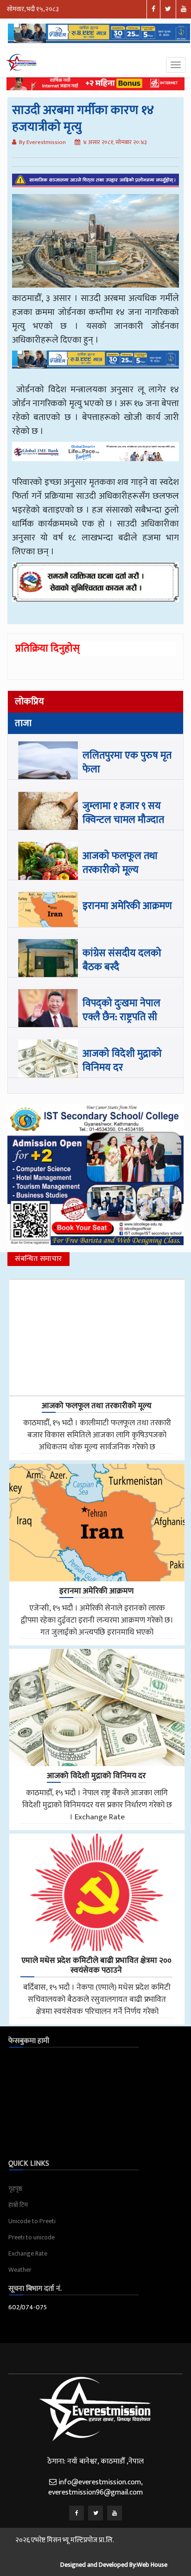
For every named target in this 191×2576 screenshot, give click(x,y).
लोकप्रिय (29, 702)
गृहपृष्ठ (15, 2189)
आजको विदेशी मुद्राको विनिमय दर (122, 1061)
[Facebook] (76, 2513)
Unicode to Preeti (32, 2221)
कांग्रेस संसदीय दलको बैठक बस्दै (122, 960)
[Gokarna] (95, 589)
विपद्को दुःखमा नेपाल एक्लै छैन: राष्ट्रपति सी (121, 1010)
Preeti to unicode (32, 2237)
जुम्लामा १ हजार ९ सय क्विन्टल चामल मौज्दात (123, 813)
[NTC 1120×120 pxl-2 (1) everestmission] (95, 366)
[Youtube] (115, 2513)
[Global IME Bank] (95, 458)
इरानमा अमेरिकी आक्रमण (127, 906)
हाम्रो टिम (18, 2205)
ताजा (23, 723)
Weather (20, 2270)
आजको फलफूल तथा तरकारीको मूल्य (120, 863)
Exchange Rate (28, 2253)
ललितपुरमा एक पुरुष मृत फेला (127, 762)
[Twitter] (95, 2513)
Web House (152, 2565)
